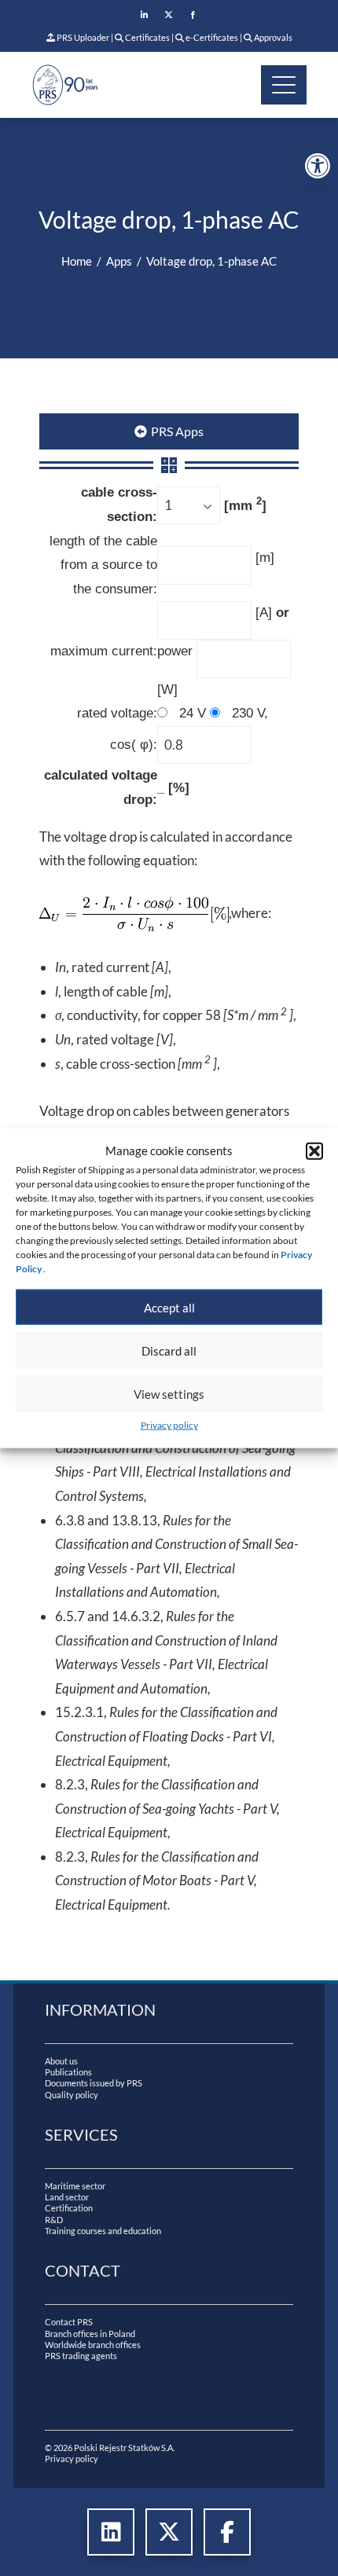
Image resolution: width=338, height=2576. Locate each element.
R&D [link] (54, 2220)
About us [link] (61, 2061)
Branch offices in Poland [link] (90, 2334)
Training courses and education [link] (103, 2231)
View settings (169, 1393)
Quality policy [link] (72, 2095)
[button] (314, 1150)
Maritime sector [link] (75, 2186)
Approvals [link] (272, 37)
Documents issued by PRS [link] (94, 2083)
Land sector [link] (67, 2197)
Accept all (169, 1307)
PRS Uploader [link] (82, 37)
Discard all (169, 1350)
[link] (318, 166)
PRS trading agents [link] (81, 2356)
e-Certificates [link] (211, 37)
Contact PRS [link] (69, 2322)
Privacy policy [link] (169, 1425)
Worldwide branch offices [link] (93, 2345)
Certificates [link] (147, 37)
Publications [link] (68, 2072)
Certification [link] (69, 2208)
